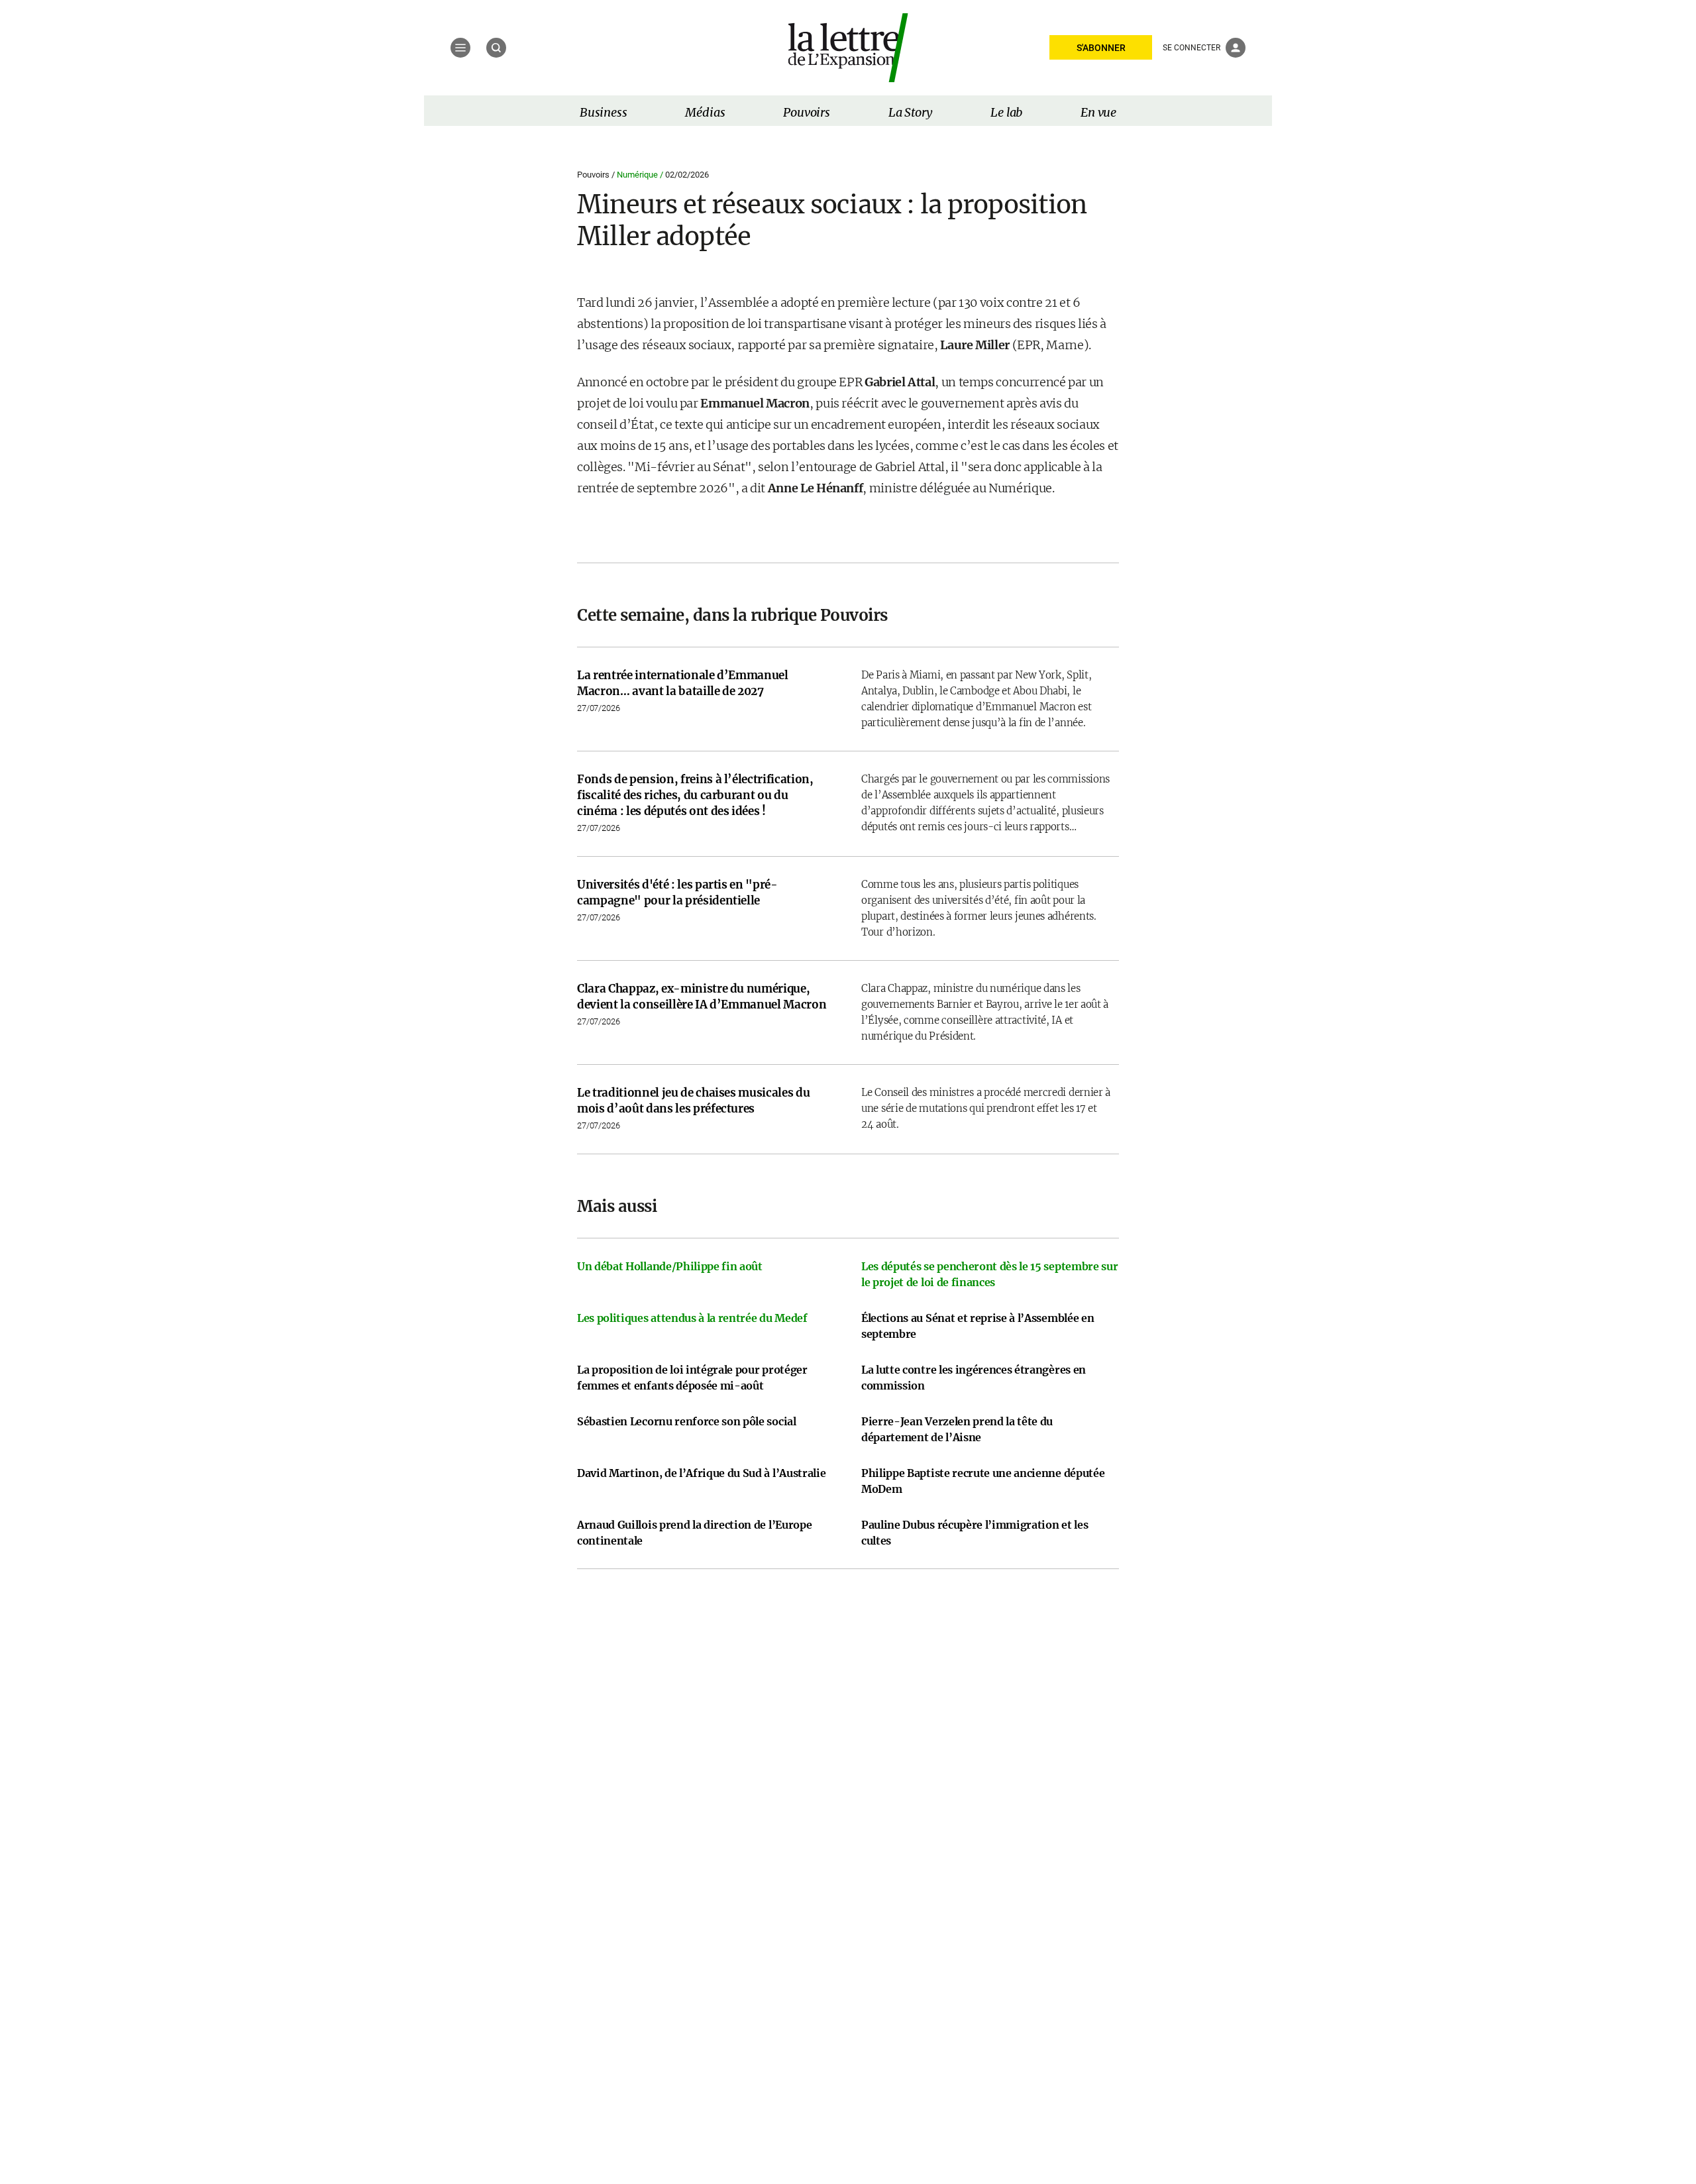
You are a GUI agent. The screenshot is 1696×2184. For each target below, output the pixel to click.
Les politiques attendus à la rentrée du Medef (692, 1318)
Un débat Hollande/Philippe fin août (670, 1266)
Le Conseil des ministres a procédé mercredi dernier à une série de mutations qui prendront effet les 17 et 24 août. (986, 1108)
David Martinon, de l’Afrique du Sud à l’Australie (701, 1473)
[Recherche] (496, 48)
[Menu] (460, 48)
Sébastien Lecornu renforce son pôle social (687, 1421)
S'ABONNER (1101, 48)
